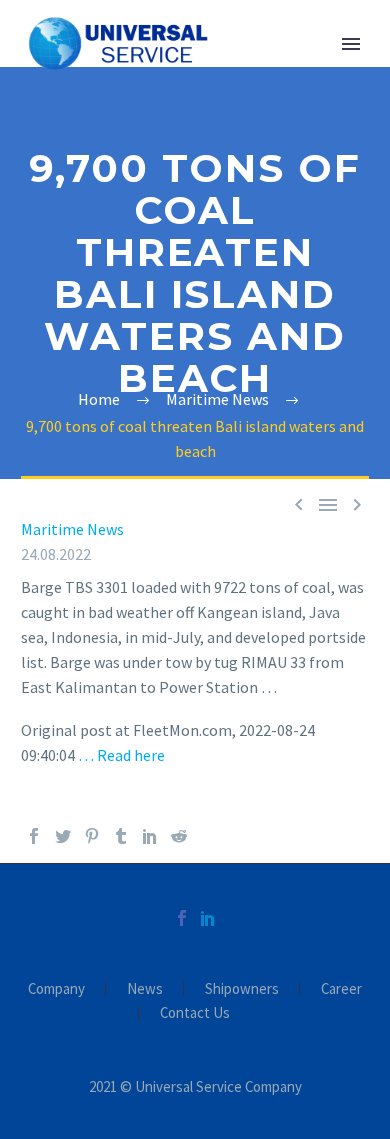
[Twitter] (63, 836)
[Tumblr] (121, 836)
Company (56, 989)
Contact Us (195, 1013)
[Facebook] (34, 836)
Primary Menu (351, 44)
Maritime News (72, 529)
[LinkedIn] (150, 836)
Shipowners (242, 989)
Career (341, 989)
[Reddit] (179, 836)
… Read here (121, 755)
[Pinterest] (92, 836)
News (145, 989)
